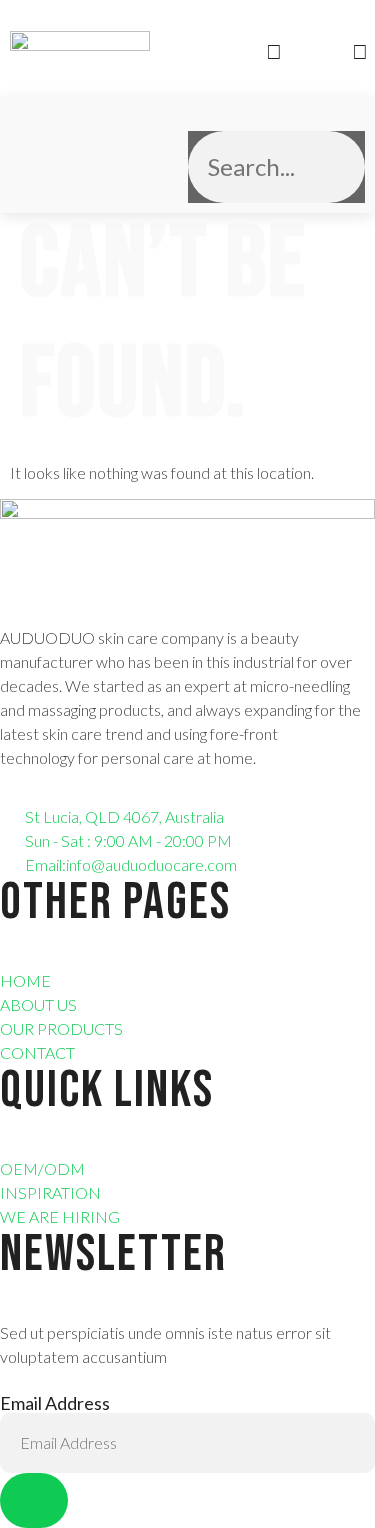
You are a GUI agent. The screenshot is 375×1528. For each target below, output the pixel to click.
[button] (27, 155)
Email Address (55, 1403)
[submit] (34, 1500)
